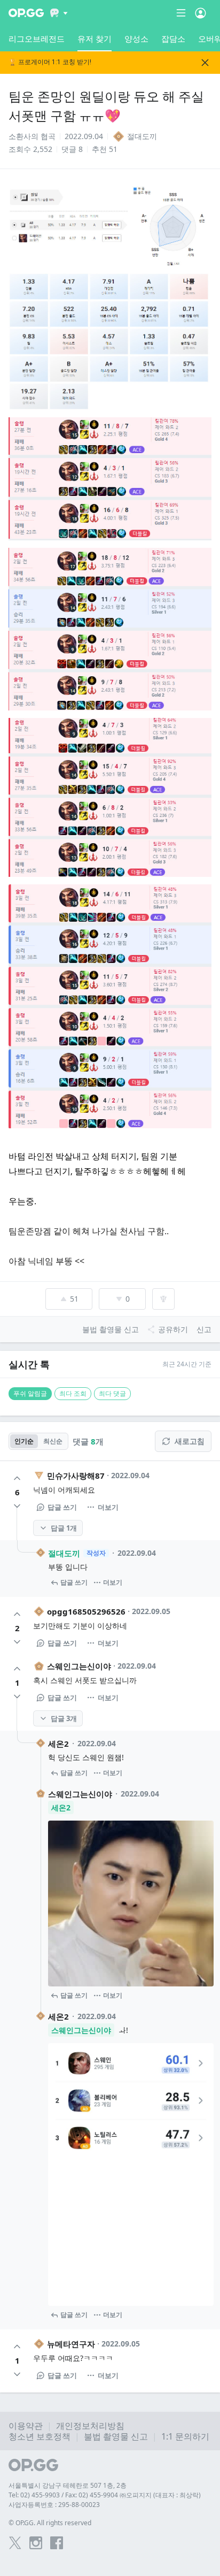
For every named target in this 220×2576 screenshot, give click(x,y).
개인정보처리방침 (90, 2426)
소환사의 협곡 (32, 136)
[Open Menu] (201, 13)
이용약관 (26, 2426)
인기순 (24, 1441)
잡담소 (173, 39)
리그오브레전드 (37, 39)
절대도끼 (64, 1553)
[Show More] (59, 13)
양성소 (136, 39)
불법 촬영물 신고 (116, 2436)
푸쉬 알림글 (30, 1393)
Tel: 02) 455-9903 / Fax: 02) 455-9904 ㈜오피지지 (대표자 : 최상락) (105, 2495)
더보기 (108, 1507)
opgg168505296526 (86, 1611)
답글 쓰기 (62, 1507)
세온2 (58, 1744)
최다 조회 (73, 1393)
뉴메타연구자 (71, 2344)
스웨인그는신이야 (79, 1666)
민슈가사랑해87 (76, 1476)
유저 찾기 (95, 39)
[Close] (205, 63)
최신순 (53, 1441)
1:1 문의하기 (185, 2436)
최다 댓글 (112, 1393)
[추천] (17, 1478)
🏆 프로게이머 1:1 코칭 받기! (50, 62)
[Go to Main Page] (26, 13)
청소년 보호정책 (40, 2436)
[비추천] (17, 1506)
